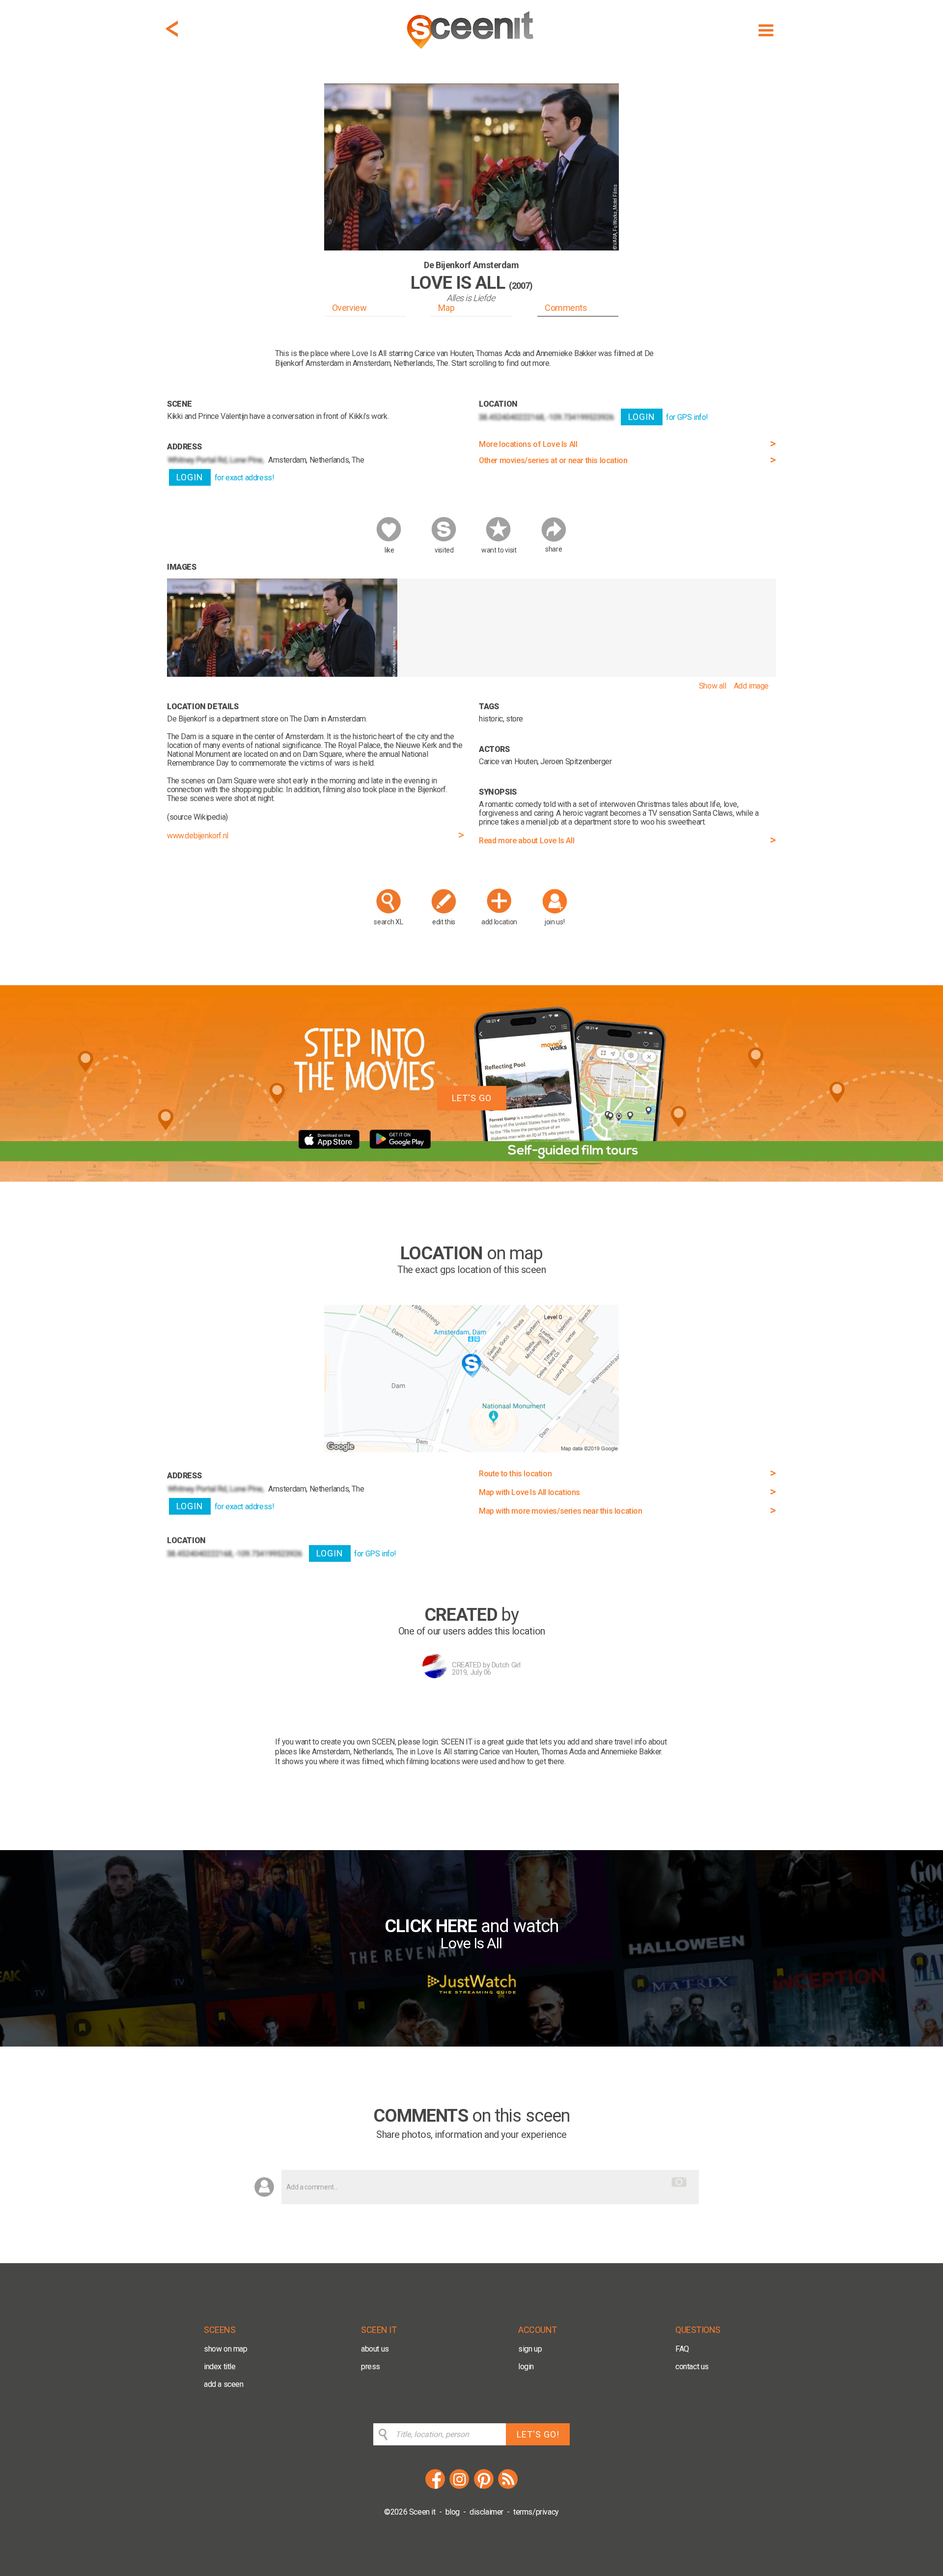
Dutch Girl (506, 1665)
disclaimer (486, 2512)
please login (418, 1742)
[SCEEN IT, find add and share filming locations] (471, 52)
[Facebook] (435, 2487)
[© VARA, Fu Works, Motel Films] (282, 674)
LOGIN (190, 477)
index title (220, 2367)
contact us (692, 2367)
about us (375, 2349)
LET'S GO (472, 1098)
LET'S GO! (538, 2434)
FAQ (682, 2349)
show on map (226, 2349)
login (526, 2367)
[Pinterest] (484, 2487)
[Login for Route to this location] (471, 1450)
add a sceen (224, 2384)
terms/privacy (536, 2512)
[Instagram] (459, 2487)
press (371, 2367)
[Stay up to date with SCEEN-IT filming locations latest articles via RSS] (508, 2487)
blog (453, 2512)
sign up (530, 2349)
